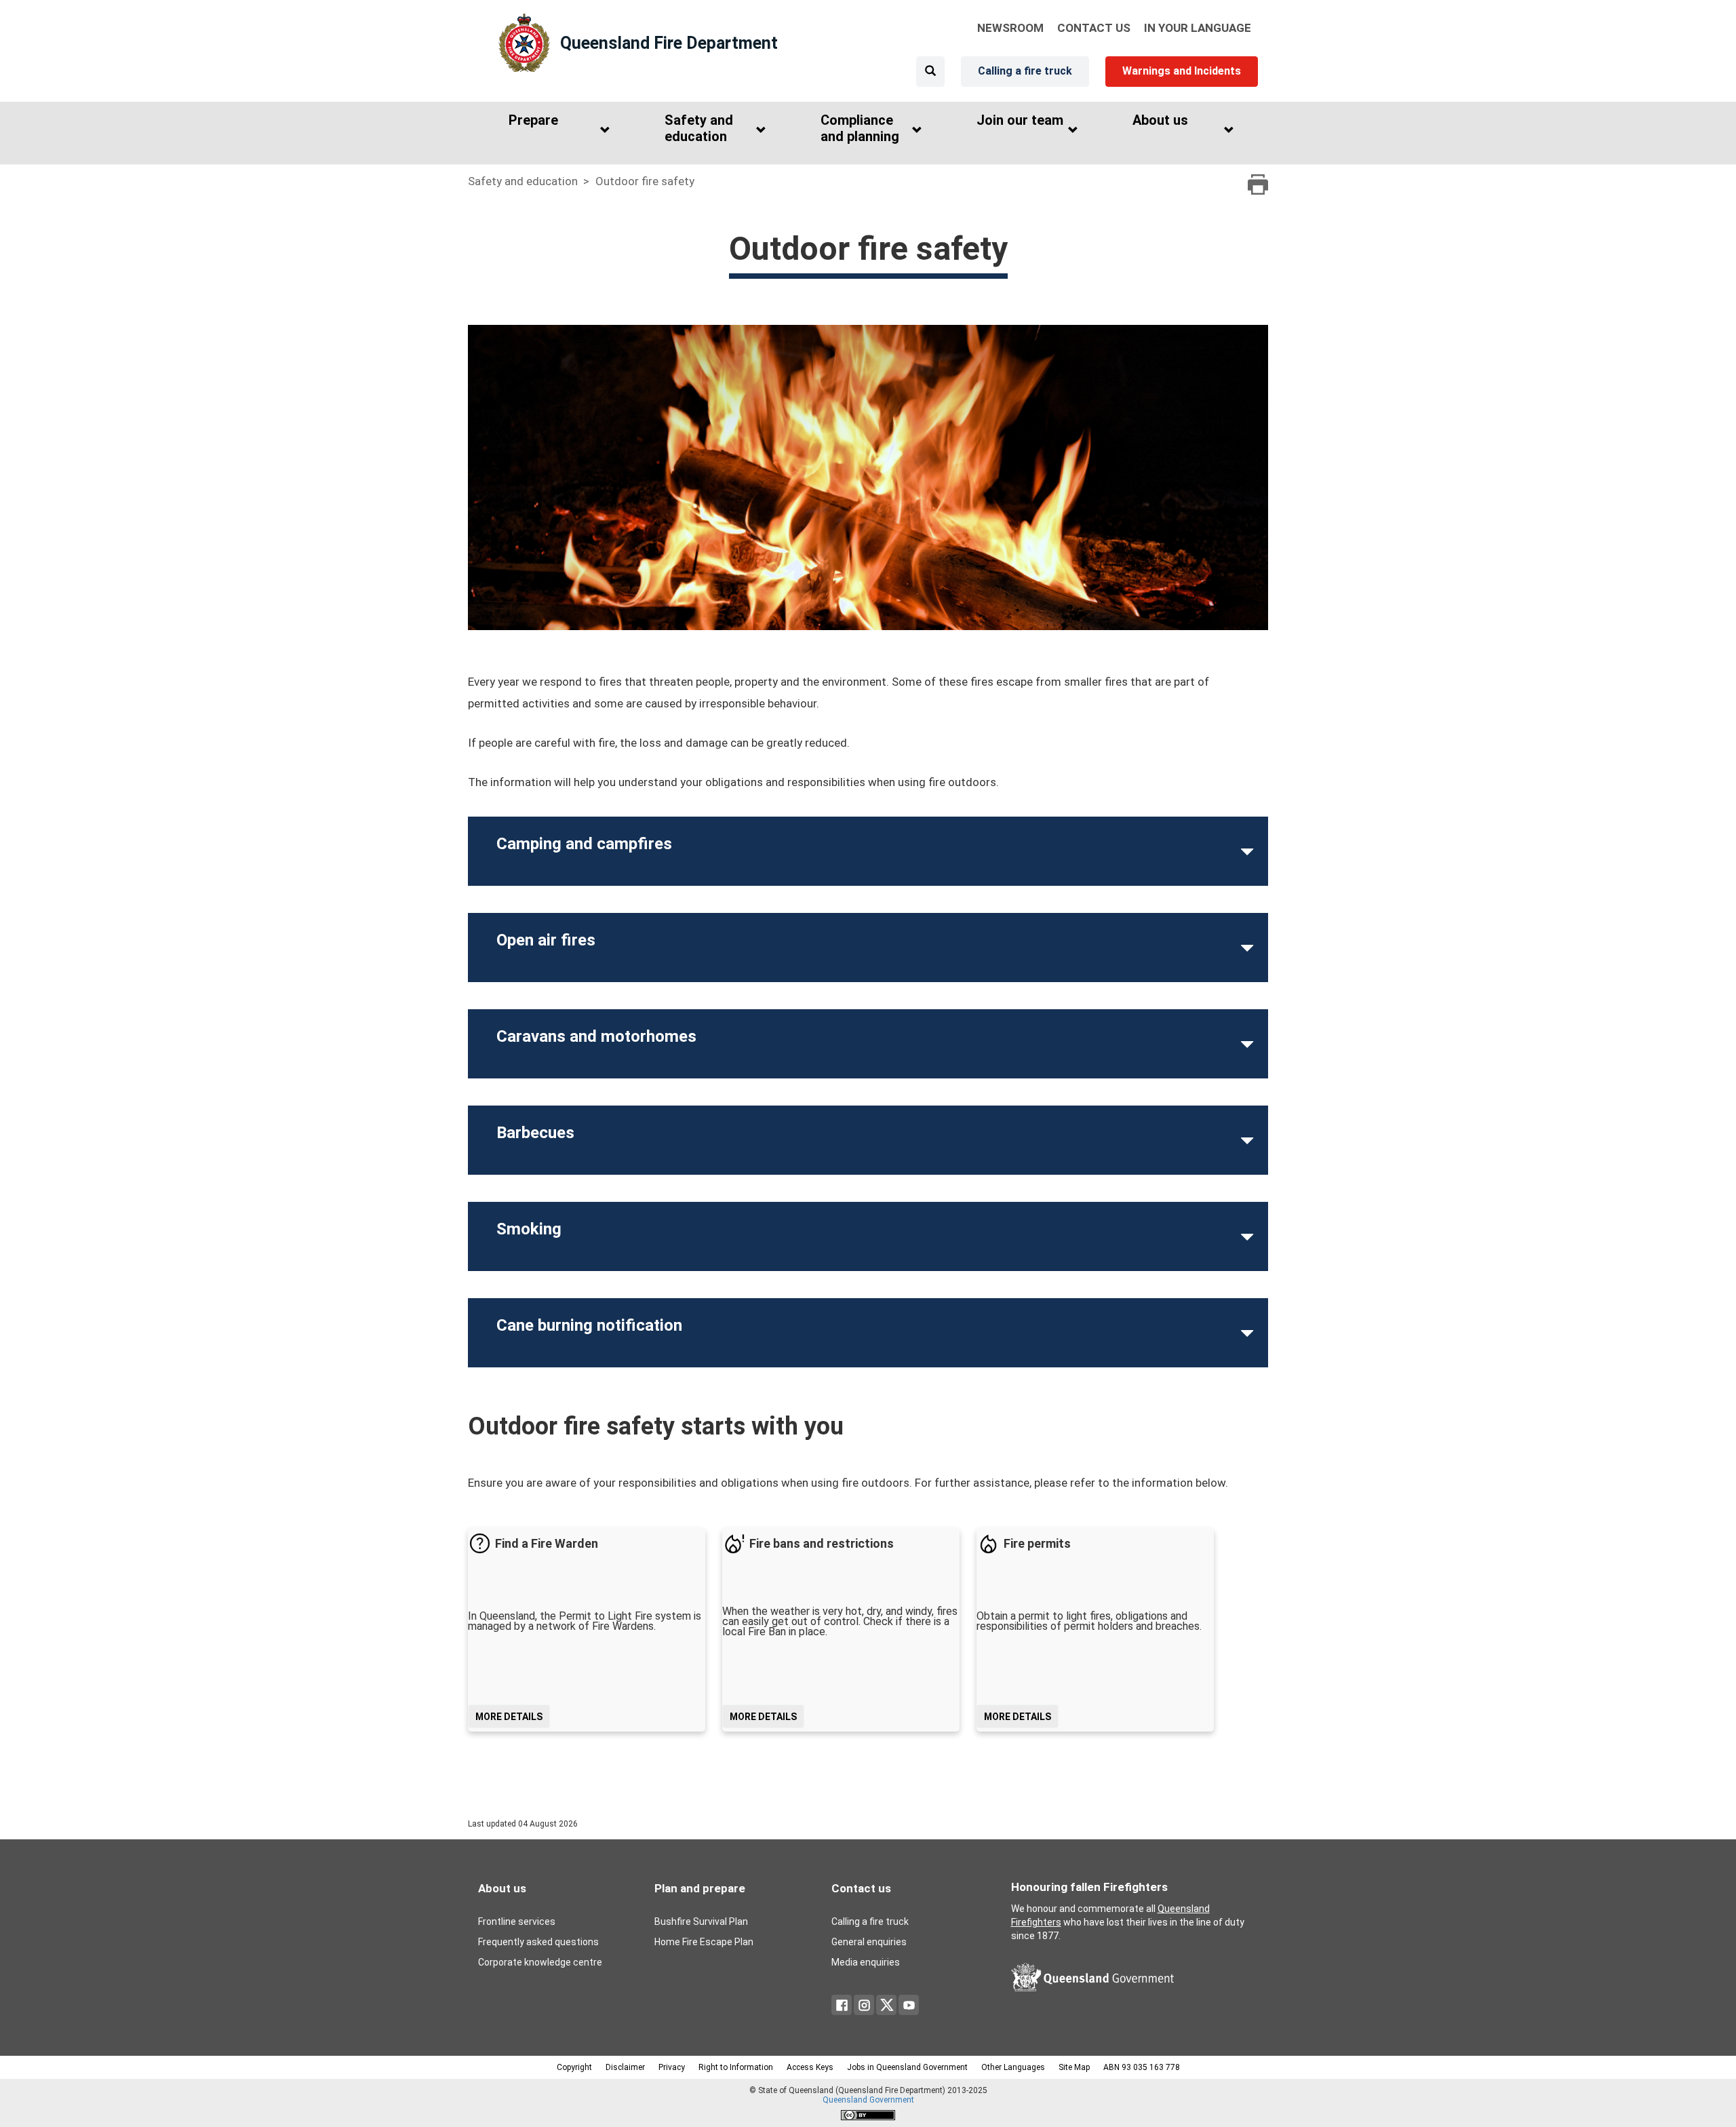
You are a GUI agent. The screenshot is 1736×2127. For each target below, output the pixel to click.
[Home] (524, 43)
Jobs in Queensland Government (907, 2067)
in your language (1198, 28)
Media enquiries (866, 1962)
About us (502, 1888)
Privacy (672, 2067)
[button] (556, 131)
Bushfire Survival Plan (701, 1921)
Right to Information (736, 2067)
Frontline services (517, 1921)
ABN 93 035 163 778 (1142, 2067)
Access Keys (810, 2067)
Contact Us (1094, 28)
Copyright (574, 2067)
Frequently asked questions (538, 1942)
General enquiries (869, 1942)
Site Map (1074, 2067)
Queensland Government (868, 2100)
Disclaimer (625, 2067)
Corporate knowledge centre (540, 1962)
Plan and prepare (700, 1888)
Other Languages (1013, 2067)
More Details (509, 1717)
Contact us (861, 1888)
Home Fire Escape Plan (704, 1942)
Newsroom (1010, 28)
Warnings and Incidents (1182, 71)
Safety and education (523, 181)
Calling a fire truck (1025, 71)
